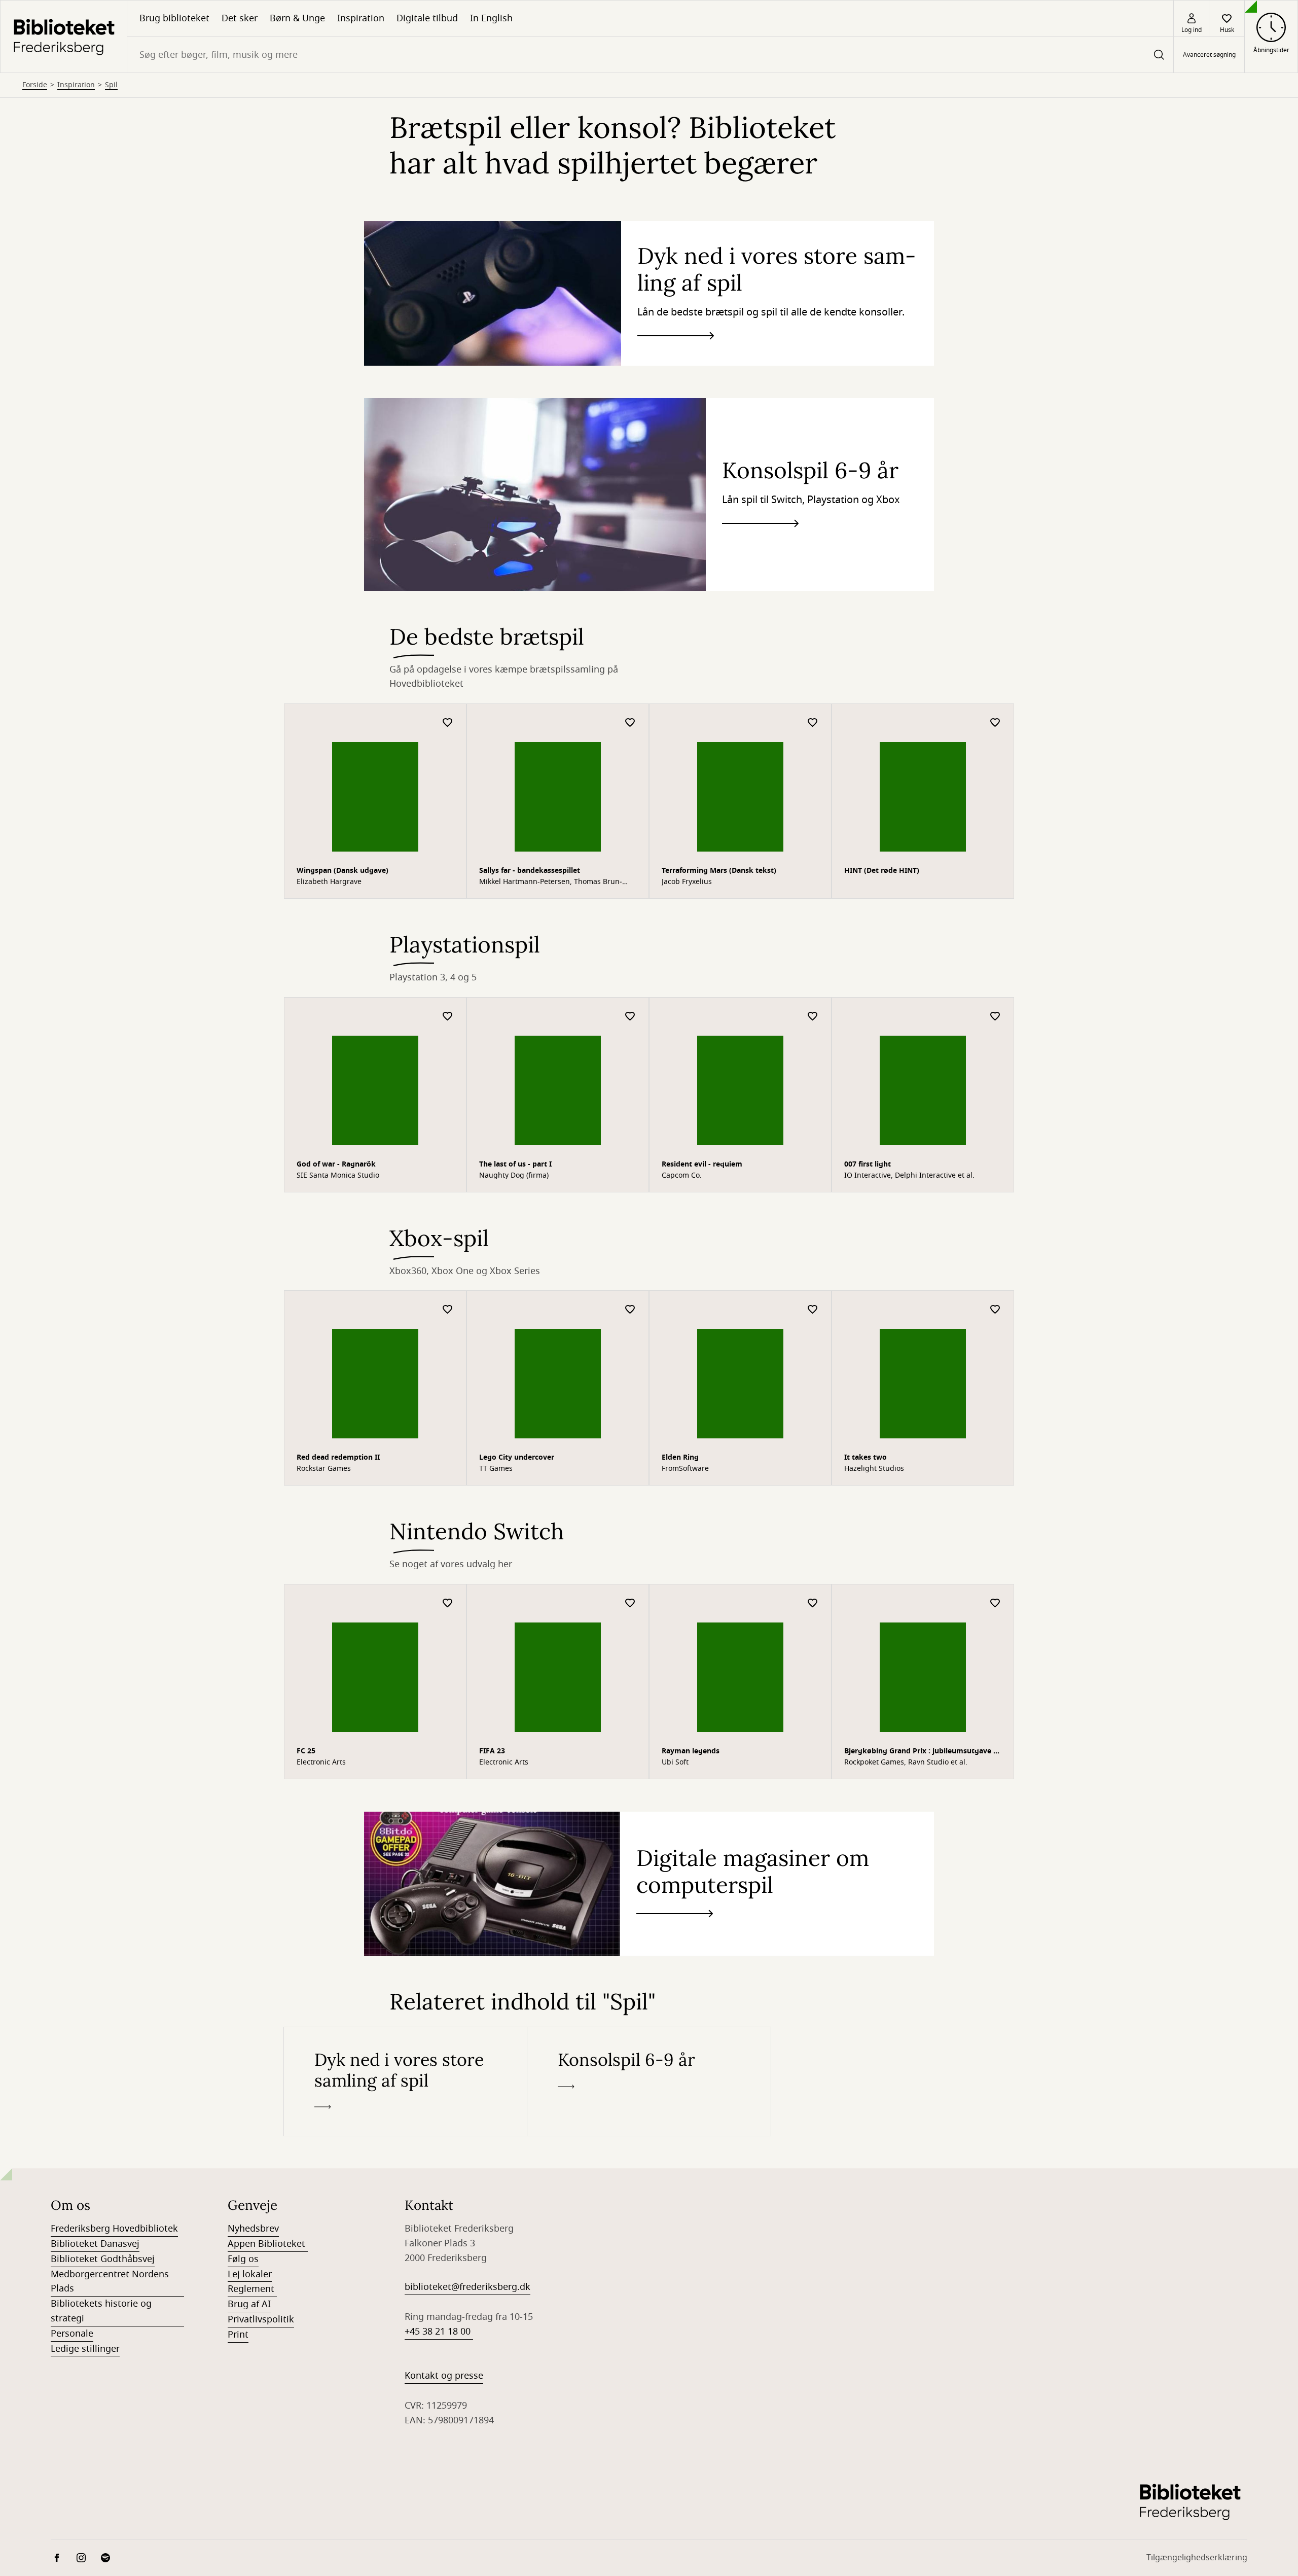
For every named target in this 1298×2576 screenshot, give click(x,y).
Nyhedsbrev (253, 2229)
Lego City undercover (517, 1457)
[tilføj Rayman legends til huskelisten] (813, 1603)
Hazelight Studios (874, 1469)
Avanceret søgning (1209, 55)
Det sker (240, 18)
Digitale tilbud (427, 18)
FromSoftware (685, 1469)
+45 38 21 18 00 (439, 2332)
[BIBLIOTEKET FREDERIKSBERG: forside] (64, 37)
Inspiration (361, 18)
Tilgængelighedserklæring (1197, 2558)
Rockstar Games (324, 1469)
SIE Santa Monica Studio (338, 1176)
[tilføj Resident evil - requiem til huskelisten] (813, 1017)
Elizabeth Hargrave (329, 882)
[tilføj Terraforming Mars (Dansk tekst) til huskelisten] (813, 723)
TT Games (496, 1469)
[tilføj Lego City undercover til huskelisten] (630, 1310)
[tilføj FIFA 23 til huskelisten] (630, 1603)
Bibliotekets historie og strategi (101, 2311)
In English (491, 18)
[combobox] (650, 55)
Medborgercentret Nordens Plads (110, 2282)
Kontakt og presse (444, 2376)
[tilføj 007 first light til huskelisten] (995, 1017)
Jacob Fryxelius (687, 882)
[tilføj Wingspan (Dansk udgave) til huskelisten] (448, 723)
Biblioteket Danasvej (95, 2244)
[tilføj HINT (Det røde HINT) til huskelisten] (995, 723)
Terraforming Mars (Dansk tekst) (719, 871)
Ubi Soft (675, 1762)
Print (238, 2335)
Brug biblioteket (174, 18)
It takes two (866, 1457)
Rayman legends (691, 1751)
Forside (35, 85)
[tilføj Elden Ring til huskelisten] (813, 1310)
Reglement (252, 2289)
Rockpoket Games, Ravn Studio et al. (906, 1762)
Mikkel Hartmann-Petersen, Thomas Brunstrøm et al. (551, 882)
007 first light (868, 1164)
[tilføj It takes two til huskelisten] (995, 1310)
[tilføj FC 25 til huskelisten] (448, 1603)
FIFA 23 (492, 1751)
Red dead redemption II (338, 1457)
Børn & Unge (297, 18)
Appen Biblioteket (268, 2244)
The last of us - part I (515, 1164)
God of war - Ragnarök (336, 1164)
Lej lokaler (250, 2274)
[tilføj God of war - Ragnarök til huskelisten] (448, 1017)
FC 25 (306, 1751)
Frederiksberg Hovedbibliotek (114, 2229)
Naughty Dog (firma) (514, 1176)
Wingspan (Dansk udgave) (342, 871)
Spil (111, 85)
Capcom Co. (682, 1176)
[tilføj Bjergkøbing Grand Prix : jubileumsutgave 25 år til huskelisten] (995, 1603)
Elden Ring (680, 1457)
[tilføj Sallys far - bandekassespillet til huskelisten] (630, 723)
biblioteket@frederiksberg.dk (467, 2287)
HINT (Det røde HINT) (882, 871)
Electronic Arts (321, 1762)
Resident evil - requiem (702, 1164)
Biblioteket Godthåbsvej (103, 2259)
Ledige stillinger (85, 2349)
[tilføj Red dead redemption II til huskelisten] (448, 1310)
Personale (72, 2334)
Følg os (243, 2259)
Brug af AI (249, 2304)
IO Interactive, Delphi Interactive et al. (909, 1176)
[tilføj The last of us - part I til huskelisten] (630, 1017)
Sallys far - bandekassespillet (530, 871)
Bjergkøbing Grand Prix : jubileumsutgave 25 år (923, 1752)
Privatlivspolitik (261, 2319)
